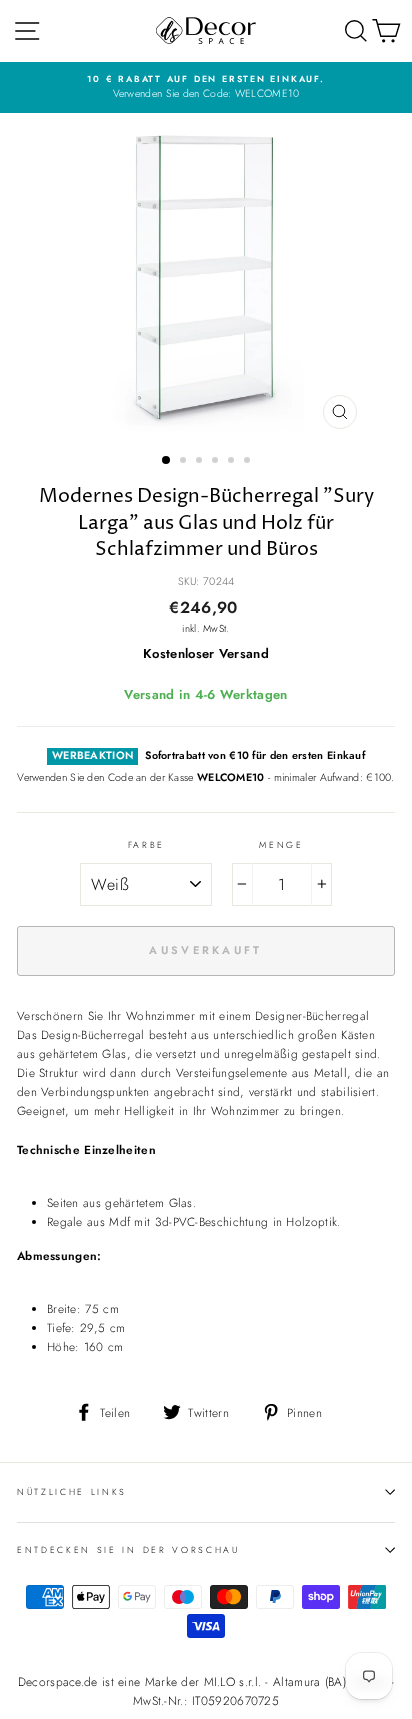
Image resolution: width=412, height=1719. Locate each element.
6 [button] (249, 462)
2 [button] (185, 462)
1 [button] (167, 461)
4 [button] (217, 462)
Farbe (146, 844)
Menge (281, 844)
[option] (206, 87)
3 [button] (201, 462)
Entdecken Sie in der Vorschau (128, 1549)
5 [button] (233, 462)
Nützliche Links (72, 1491)
